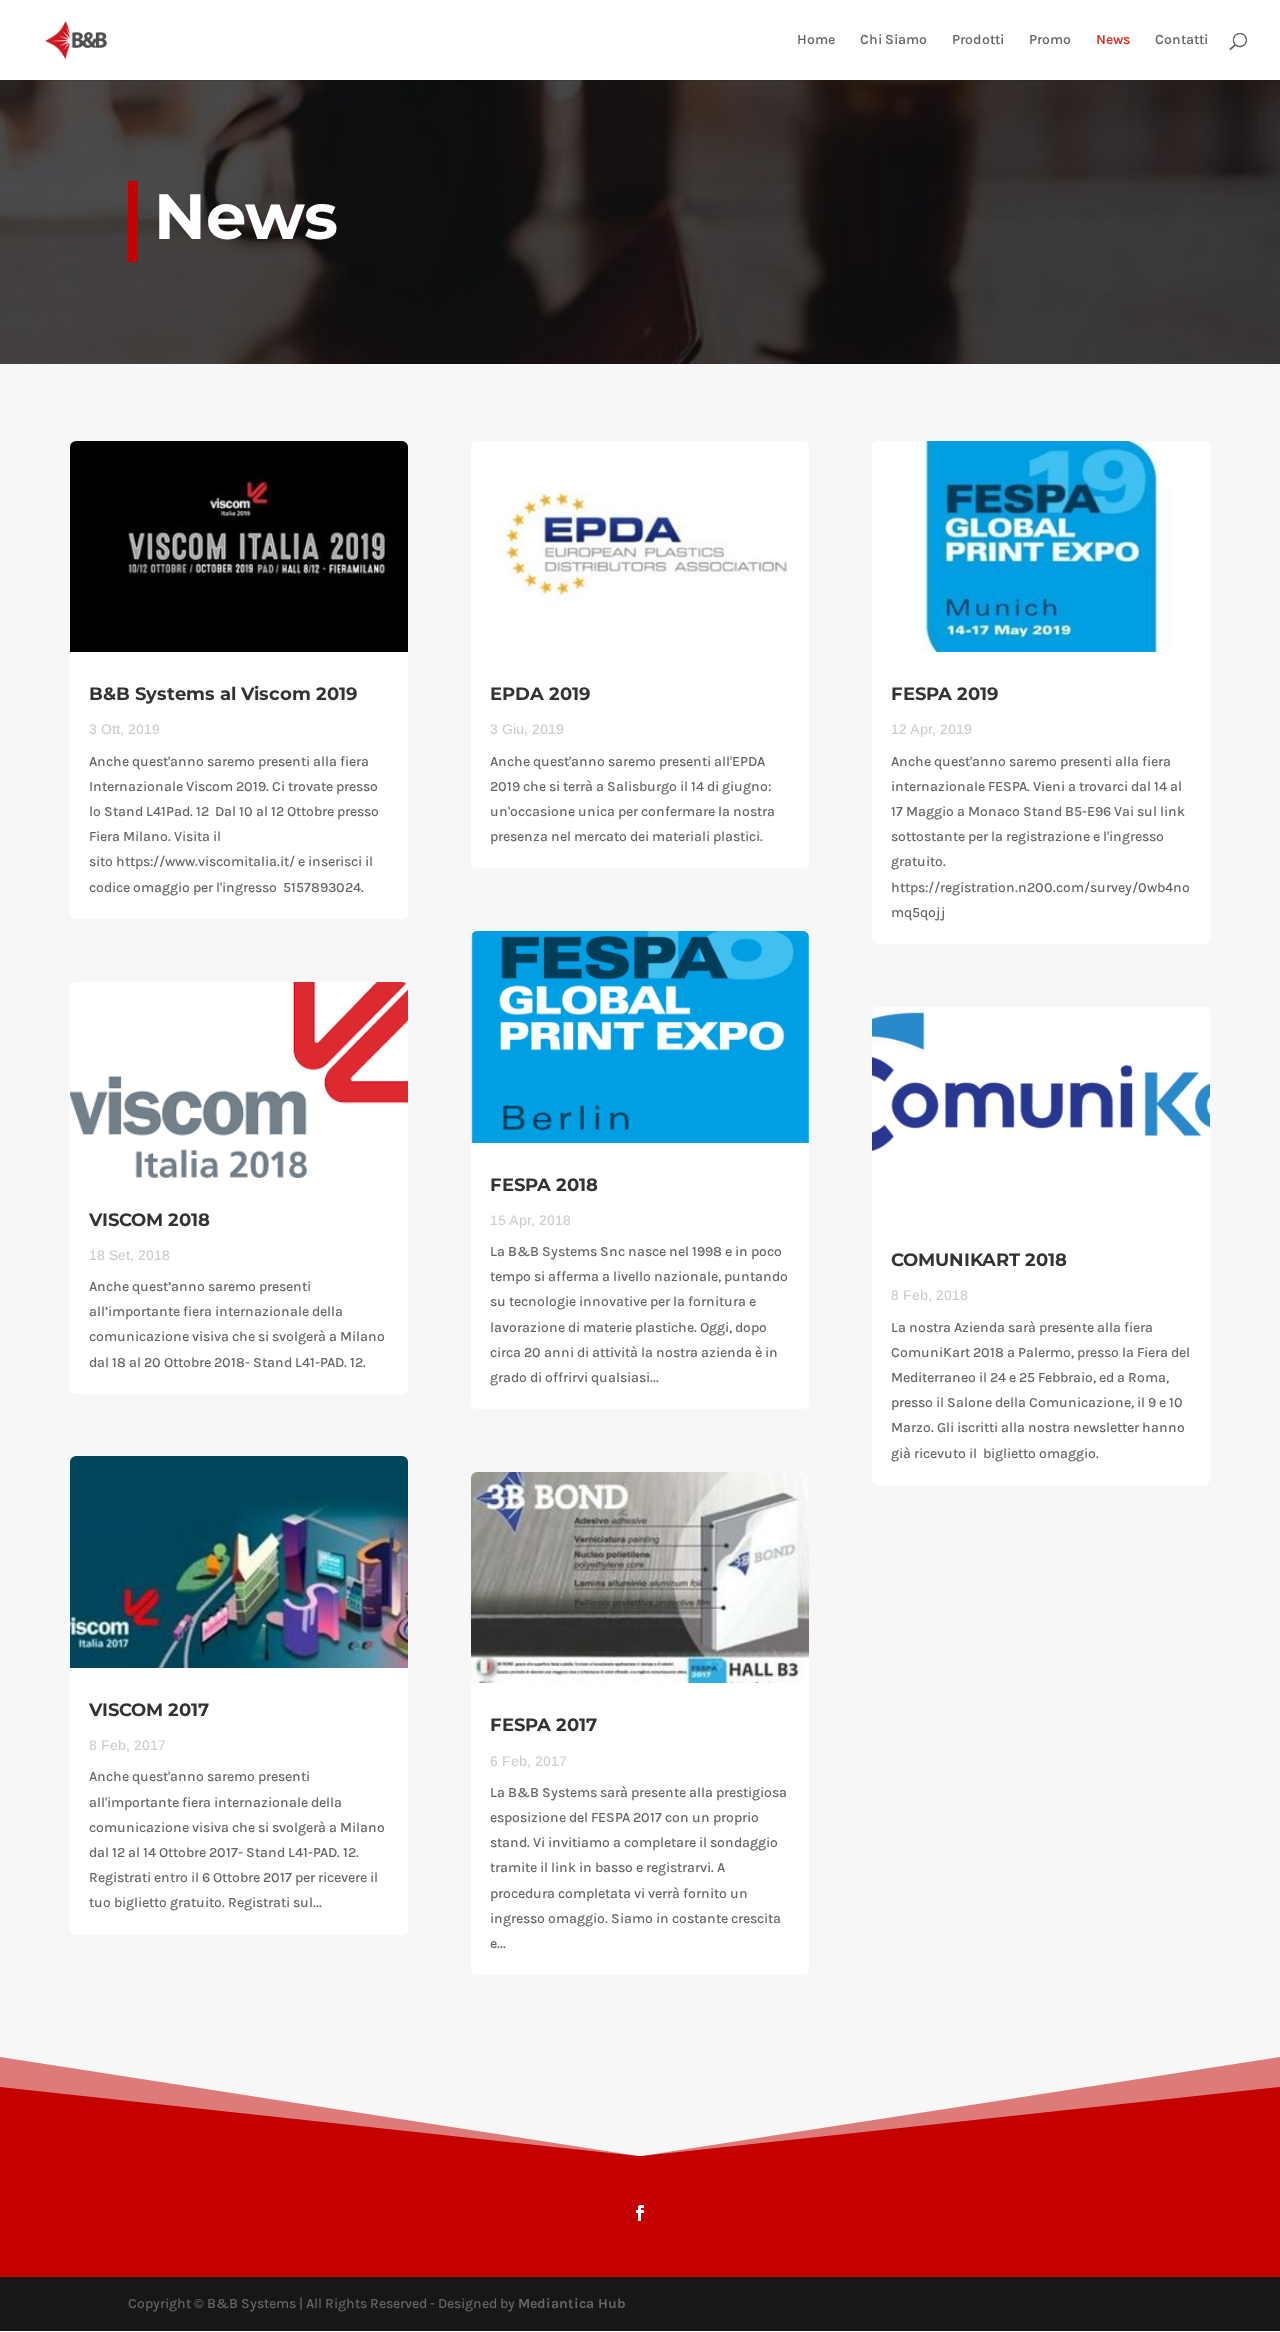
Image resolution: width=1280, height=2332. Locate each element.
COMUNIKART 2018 (979, 1260)
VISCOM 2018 (149, 1220)
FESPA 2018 (544, 1185)
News (1113, 40)
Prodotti (978, 40)
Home (816, 40)
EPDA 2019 (540, 694)
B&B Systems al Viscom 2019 (223, 694)
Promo (1050, 40)
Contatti (1181, 40)
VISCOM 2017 (149, 1710)
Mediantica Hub (572, 2303)
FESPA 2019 (944, 694)
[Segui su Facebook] (640, 2213)
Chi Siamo (893, 40)
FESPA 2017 (543, 1725)
